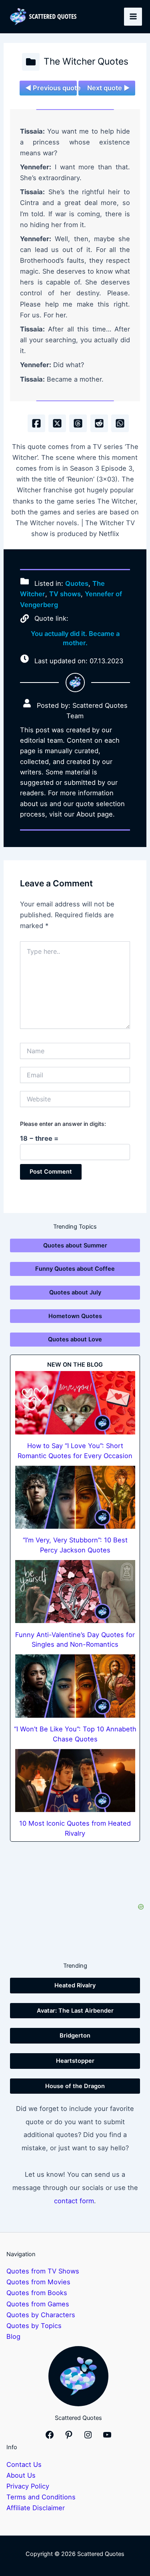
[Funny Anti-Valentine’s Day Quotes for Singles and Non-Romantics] (75, 1592)
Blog (13, 2336)
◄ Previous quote (51, 88)
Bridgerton (75, 2036)
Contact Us (24, 2464)
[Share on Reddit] (99, 423)
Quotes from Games (38, 2304)
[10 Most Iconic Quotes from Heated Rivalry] (75, 1781)
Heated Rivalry (75, 1985)
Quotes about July (75, 1292)
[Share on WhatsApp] (120, 423)
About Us (21, 2475)
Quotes (77, 583)
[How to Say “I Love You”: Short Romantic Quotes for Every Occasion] (75, 1403)
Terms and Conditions (41, 2497)
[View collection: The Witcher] (31, 62)
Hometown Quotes (75, 1316)
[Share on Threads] (78, 423)
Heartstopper (75, 2061)
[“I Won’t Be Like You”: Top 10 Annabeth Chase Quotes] (75, 1686)
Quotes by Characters (41, 2315)
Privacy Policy (28, 2486)
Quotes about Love (75, 1339)
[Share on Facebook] (36, 423)
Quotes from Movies (38, 2282)
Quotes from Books (37, 2293)
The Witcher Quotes (86, 61)
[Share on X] (57, 423)
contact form (74, 2201)
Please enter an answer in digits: (63, 1124)
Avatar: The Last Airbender (75, 2011)
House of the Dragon (75, 2086)
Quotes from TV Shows (43, 2271)
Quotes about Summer (75, 1245)
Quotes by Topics (34, 2326)
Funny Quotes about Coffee (75, 1269)
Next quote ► (108, 88)
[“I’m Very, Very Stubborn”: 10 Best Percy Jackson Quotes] (75, 1497)
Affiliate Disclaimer (36, 2508)
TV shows (65, 594)
